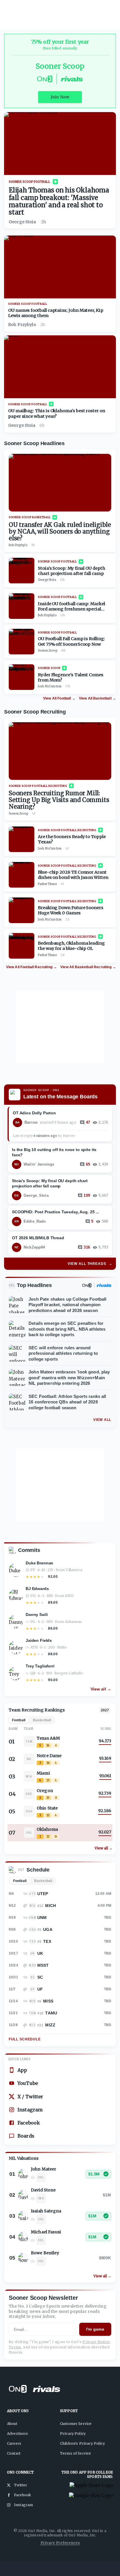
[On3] (87, 1285)
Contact (14, 2453)
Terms (15, 2347)
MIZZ (50, 2025)
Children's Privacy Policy (82, 2443)
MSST (43, 1965)
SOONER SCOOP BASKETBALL (30, 517)
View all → (101, 1689)
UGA (48, 1929)
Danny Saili (37, 1614)
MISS (48, 2001)
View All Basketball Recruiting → (88, 967)
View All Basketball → (97, 698)
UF (40, 1989)
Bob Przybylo (22, 325)
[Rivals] (104, 1285)
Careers (14, 2443)
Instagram (30, 2110)
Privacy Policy (73, 2434)
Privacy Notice (96, 2342)
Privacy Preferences (60, 2543)
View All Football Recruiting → (32, 967)
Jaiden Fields (39, 1640)
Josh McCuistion (50, 686)
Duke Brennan (39, 1563)
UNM (42, 1918)
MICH (51, 1906)
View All (102, 1420)
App (22, 2070)
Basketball (43, 1881)
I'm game (95, 2329)
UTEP (43, 1894)
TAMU (51, 2013)
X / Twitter (30, 2097)
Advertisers (18, 2434)
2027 (105, 1710)
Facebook (29, 2123)
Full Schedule (25, 2039)
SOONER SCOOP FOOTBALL (30, 182)
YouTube (28, 2083)
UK (40, 1953)
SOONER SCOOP (49, 668)
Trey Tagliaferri (40, 1666)
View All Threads (90, 1264)
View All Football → (59, 698)
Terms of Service (75, 2453)
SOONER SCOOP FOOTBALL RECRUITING (38, 786)
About (12, 2424)
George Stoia (22, 222)
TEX (47, 1941)
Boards (26, 2136)
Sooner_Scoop (48, 651)
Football (20, 1881)
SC (40, 1977)
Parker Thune (47, 884)
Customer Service (76, 2424)
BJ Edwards (37, 1589)
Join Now (60, 97)
